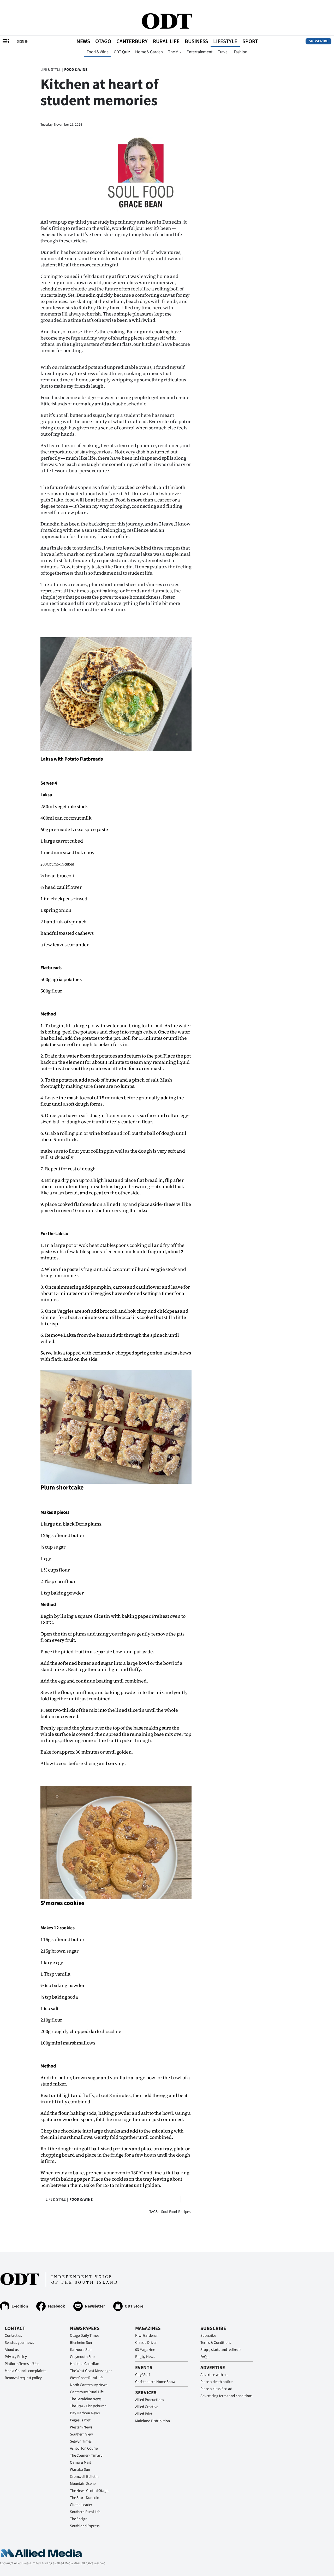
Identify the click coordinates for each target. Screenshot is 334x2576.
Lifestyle (225, 41)
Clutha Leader (81, 2505)
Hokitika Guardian (84, 2364)
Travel (223, 52)
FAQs (204, 2357)
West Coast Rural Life (87, 2378)
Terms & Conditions (216, 2343)
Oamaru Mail (80, 2463)
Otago (103, 41)
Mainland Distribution (153, 2421)
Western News (81, 2427)
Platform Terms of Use (22, 2364)
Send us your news (19, 2343)
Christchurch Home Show (155, 2382)
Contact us (13, 2336)
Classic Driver (146, 2343)
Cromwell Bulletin (84, 2477)
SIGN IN (23, 41)
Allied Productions (150, 2400)
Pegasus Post (80, 2420)
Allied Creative (147, 2407)
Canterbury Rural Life (87, 2392)
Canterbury (132, 41)
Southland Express (85, 2526)
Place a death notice (216, 2382)
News (83, 41)
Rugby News (145, 2357)
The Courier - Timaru (86, 2455)
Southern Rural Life (85, 2512)
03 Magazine (145, 2350)
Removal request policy (23, 2378)
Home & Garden (149, 52)
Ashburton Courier (84, 2448)
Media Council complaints (25, 2371)
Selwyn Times (81, 2441)
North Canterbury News (89, 2385)
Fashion (241, 52)
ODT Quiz (122, 52)
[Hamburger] (6, 41)
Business (196, 41)
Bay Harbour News (85, 2413)
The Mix (175, 52)
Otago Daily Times (84, 2336)
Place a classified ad (216, 2389)
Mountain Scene (83, 2484)
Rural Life (166, 41)
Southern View (81, 2434)
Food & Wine (97, 52)
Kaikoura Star (81, 2350)
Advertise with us (214, 2375)
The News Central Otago (89, 2491)
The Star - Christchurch (88, 2406)
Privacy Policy (16, 2357)
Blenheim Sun (81, 2343)
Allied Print (144, 2414)
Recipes (184, 2212)
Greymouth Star (82, 2357)
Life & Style (50, 70)
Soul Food (169, 2212)
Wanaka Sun (80, 2470)
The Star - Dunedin (85, 2498)
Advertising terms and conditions (226, 2396)
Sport (250, 41)
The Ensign (79, 2519)
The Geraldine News (86, 2399)
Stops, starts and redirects (221, 2350)
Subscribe (318, 41)
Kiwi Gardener (146, 2336)
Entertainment (200, 52)
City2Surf (142, 2375)
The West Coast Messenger (91, 2371)
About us (12, 2350)
